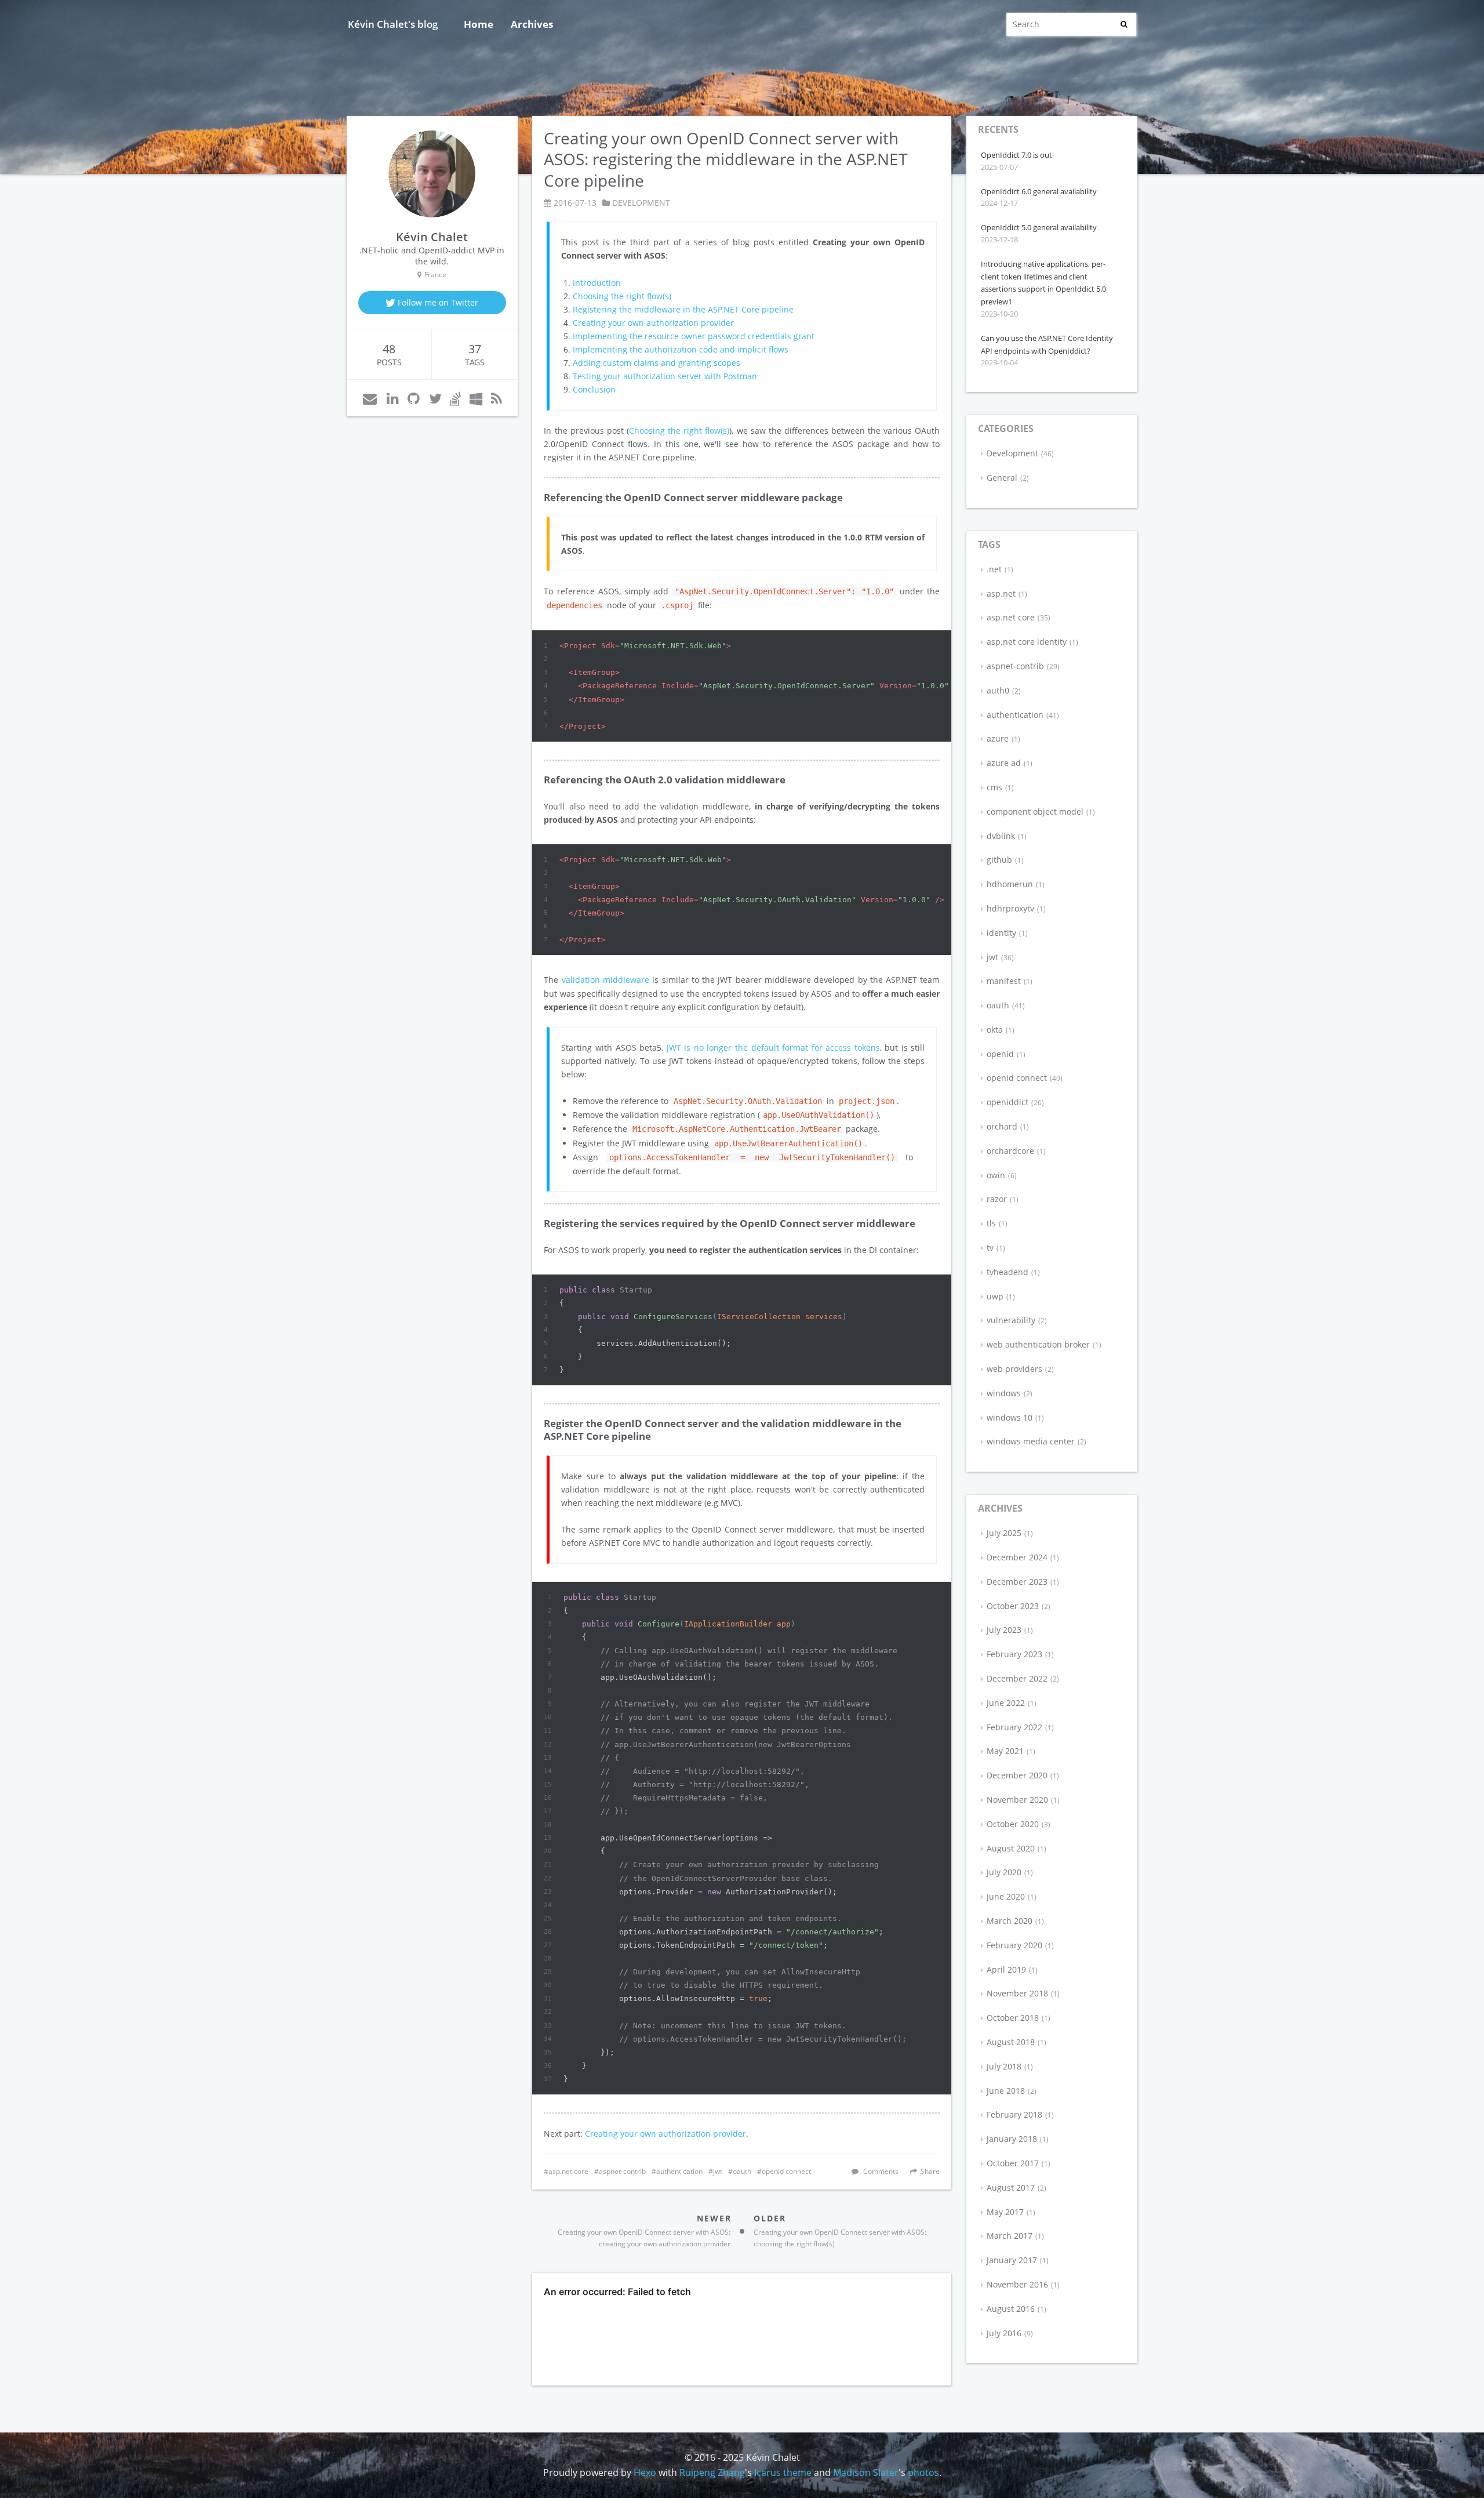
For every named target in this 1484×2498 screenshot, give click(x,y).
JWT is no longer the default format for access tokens (773, 1048)
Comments (881, 2171)
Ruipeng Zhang (712, 2472)
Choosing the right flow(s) (622, 296)
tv (990, 1248)
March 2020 (1010, 1921)
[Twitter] (435, 398)
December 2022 (1017, 1678)
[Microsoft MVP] (476, 398)
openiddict (1007, 1102)
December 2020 (1017, 1775)
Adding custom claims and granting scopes (656, 363)
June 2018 (1006, 2091)
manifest (1004, 981)
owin (996, 1175)
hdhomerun (1010, 884)
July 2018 (1004, 2066)
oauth (742, 2171)
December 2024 (1017, 1557)
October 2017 (1013, 2163)
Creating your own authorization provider (653, 323)
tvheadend (1007, 1272)
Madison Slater (866, 2472)
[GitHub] (414, 398)
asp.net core (568, 2171)
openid (1000, 1054)
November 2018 (1017, 1993)
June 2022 (1006, 1703)
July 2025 (1004, 1533)
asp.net (1001, 593)
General (1002, 478)
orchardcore (1010, 1151)
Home (479, 24)
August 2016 (1011, 2309)
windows (1004, 1393)
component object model (1035, 812)
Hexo (645, 2472)
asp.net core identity (1027, 642)
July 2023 (1004, 1630)
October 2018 (1013, 2018)
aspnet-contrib (622, 2171)
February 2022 (1014, 1727)
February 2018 (1014, 2114)
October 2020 (1013, 1824)
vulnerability (1011, 1320)
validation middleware (605, 980)
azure (998, 738)
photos (923, 2472)
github (999, 860)
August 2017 (1011, 2187)
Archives (532, 24)
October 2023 (1013, 1606)
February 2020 (1014, 1945)
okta (995, 1030)
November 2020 (1017, 1800)
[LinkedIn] (393, 398)
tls (991, 1223)
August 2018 (1011, 2042)
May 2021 (1005, 1751)
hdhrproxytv (1010, 908)
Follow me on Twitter (437, 302)
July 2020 (1004, 1872)
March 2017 (1010, 2236)
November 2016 (1017, 2284)
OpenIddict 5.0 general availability (1039, 227)
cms (994, 787)
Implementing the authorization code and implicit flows (681, 349)
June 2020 (1006, 1896)
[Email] (370, 398)
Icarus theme (783, 2472)
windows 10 (1010, 1417)
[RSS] (497, 398)
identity (1001, 933)
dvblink (1001, 836)
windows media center (1031, 1441)
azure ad (1004, 763)
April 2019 (1006, 1969)
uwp (995, 1296)
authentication (679, 2171)
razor (997, 1199)
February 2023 (1014, 1654)
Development (641, 203)
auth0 (998, 690)
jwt (718, 2171)
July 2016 (1004, 2333)
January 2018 (1012, 2139)
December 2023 (1017, 1582)
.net (994, 569)
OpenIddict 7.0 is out (1016, 155)
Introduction (597, 283)
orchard (1002, 1126)
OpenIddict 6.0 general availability (1039, 191)
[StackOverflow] (455, 398)
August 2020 (1011, 1848)
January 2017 (1012, 2260)
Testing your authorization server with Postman (665, 376)
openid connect (786, 2171)
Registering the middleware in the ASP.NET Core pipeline (683, 309)
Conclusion (594, 389)
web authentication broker (1038, 1344)
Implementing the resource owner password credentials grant (694, 336)
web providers (1014, 1369)
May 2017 (1005, 2212)
